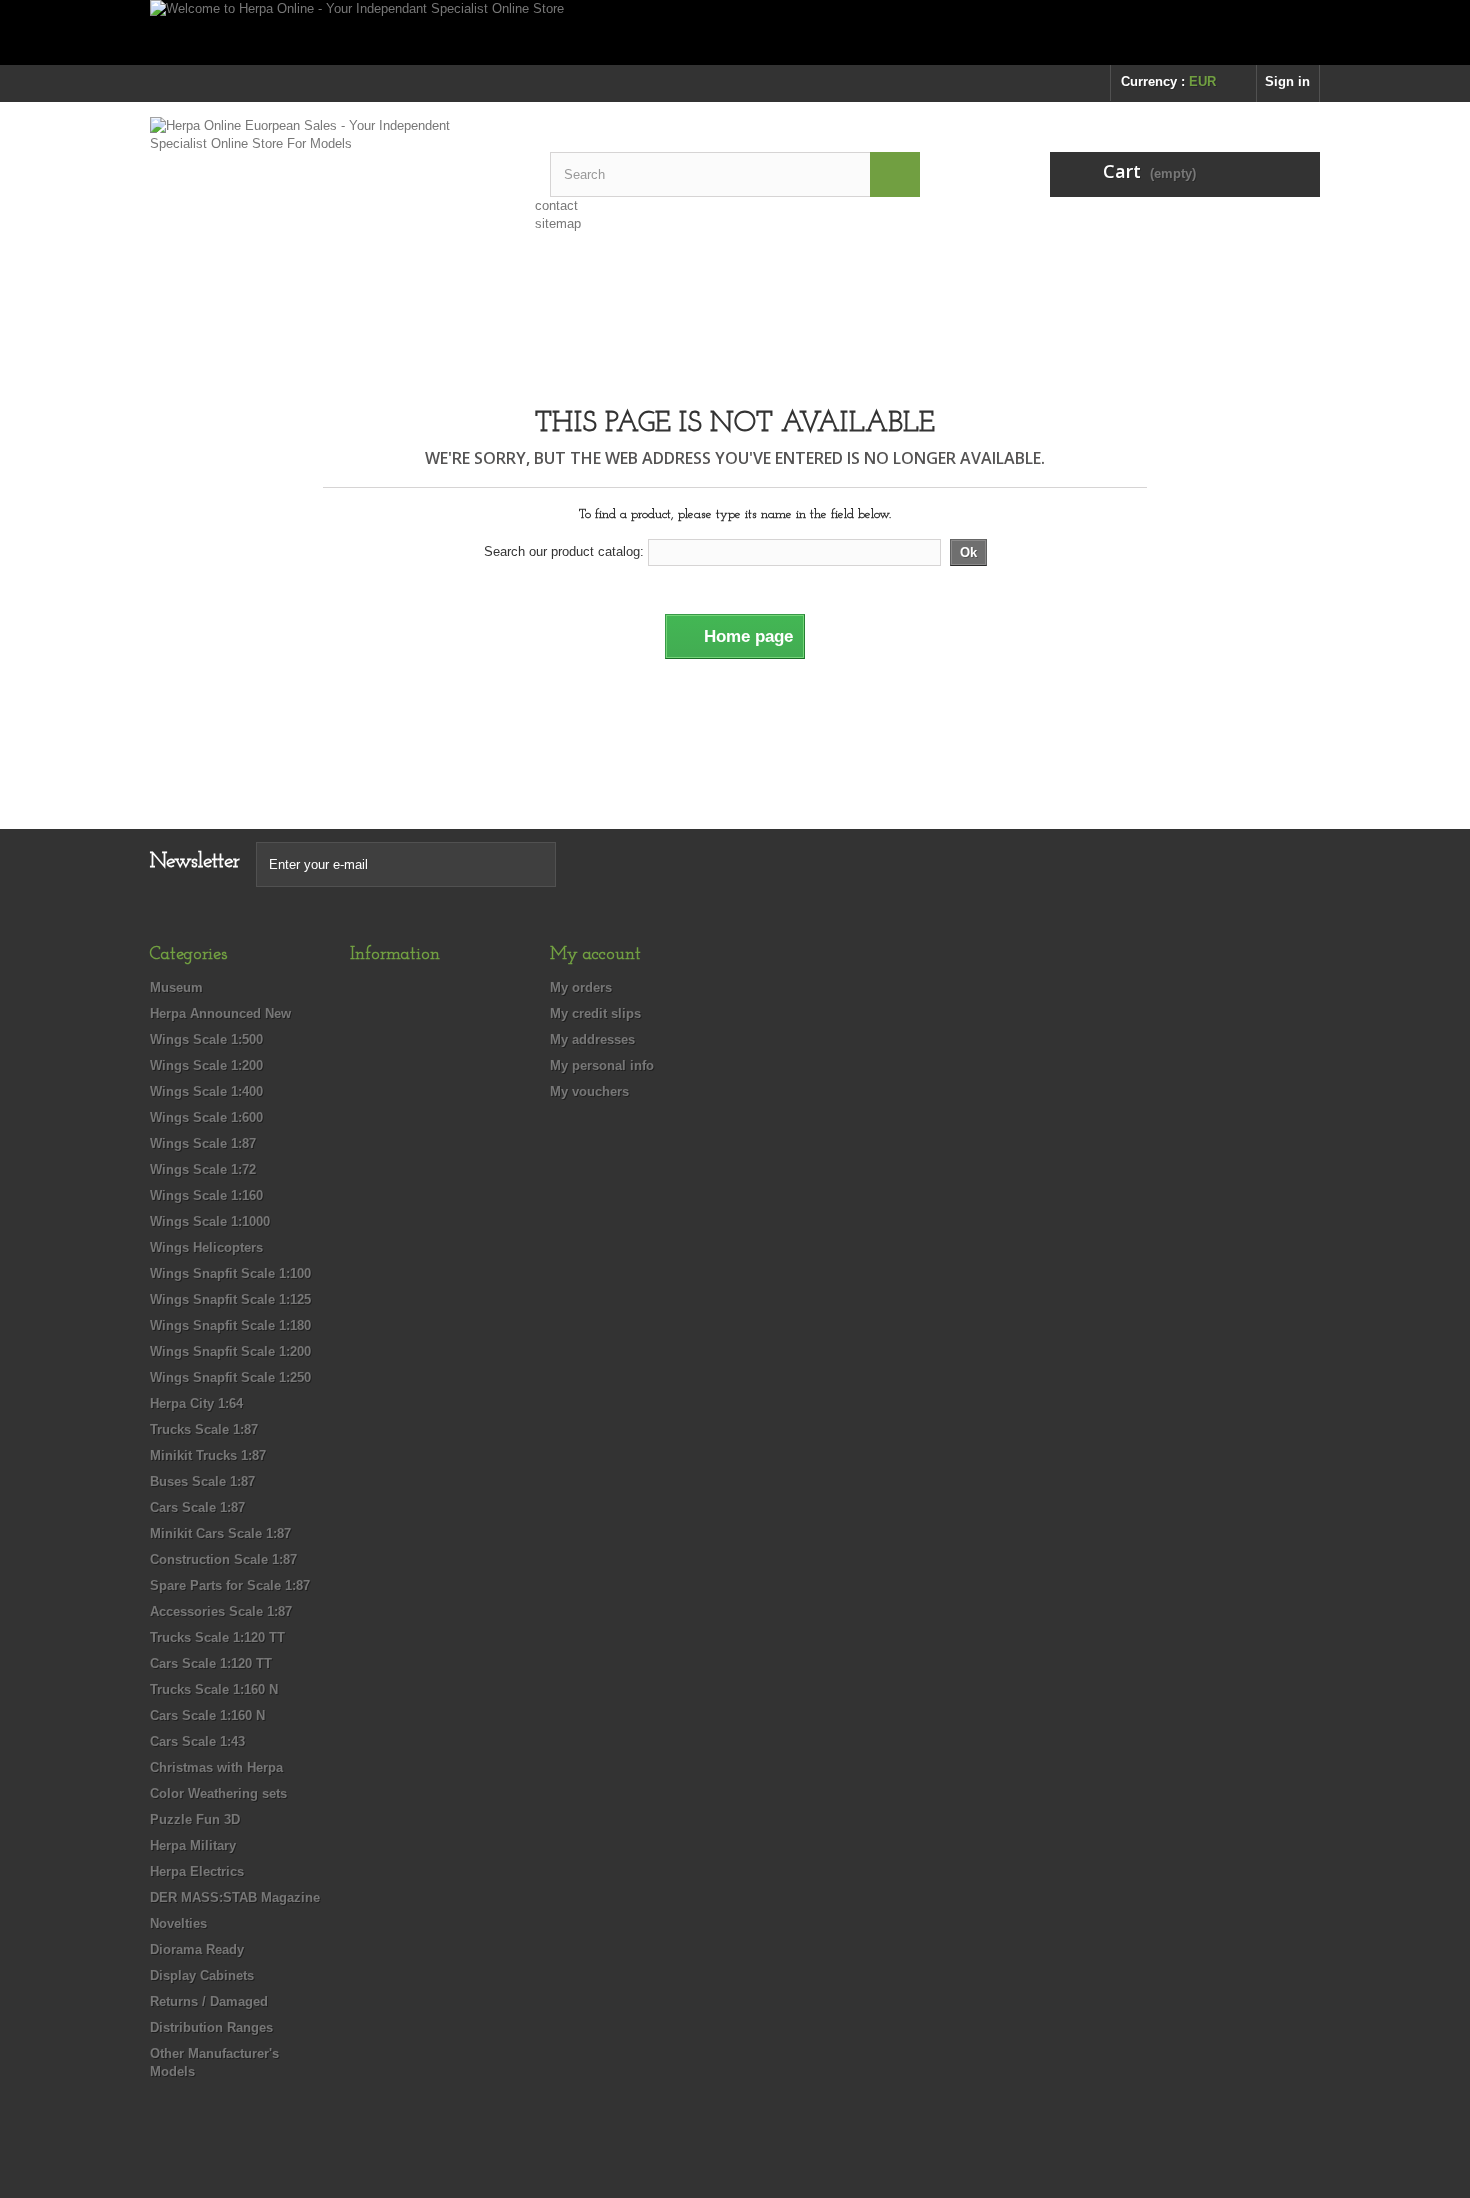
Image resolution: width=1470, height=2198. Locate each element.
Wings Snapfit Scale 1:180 (230, 1325)
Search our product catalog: (564, 551)
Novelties (178, 1923)
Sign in (1287, 81)
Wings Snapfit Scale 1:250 (230, 1377)
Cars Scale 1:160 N (207, 1715)
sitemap (558, 223)
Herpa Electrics (197, 1871)
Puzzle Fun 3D (195, 1819)
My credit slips (595, 1013)
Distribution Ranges (211, 2027)
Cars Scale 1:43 (197, 1741)
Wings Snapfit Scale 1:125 (230, 1299)
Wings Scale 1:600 (206, 1117)
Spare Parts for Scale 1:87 (230, 1585)
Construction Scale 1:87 (223, 1559)
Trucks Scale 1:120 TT (217, 1637)
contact (556, 205)
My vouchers (589, 1091)
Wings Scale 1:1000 (210, 1221)
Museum (176, 987)
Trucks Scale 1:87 (204, 1429)
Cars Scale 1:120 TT (211, 1663)
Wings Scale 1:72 (203, 1169)
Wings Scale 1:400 (206, 1091)
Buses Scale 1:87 (202, 1481)
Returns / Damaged (209, 2001)
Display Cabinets (202, 1975)
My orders (581, 987)
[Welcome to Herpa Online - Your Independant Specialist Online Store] (735, 32)
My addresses (592, 1039)
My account (595, 955)
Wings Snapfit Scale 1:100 (230, 1273)
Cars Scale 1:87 (197, 1507)
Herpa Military (193, 1845)
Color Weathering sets (218, 1793)
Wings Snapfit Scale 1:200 (230, 1351)
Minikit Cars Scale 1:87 (220, 1533)
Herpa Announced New (220, 1013)
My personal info (602, 1065)
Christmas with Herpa (216, 1767)
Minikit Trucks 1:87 (208, 1455)
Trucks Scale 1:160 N (214, 1689)
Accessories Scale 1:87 (221, 1611)
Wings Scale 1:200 (206, 1065)
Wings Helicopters (206, 1247)
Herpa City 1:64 (196, 1403)
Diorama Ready (197, 1949)
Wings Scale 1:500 (206, 1039)
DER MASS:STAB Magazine (235, 1897)
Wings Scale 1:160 (206, 1195)
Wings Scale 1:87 (203, 1143)
